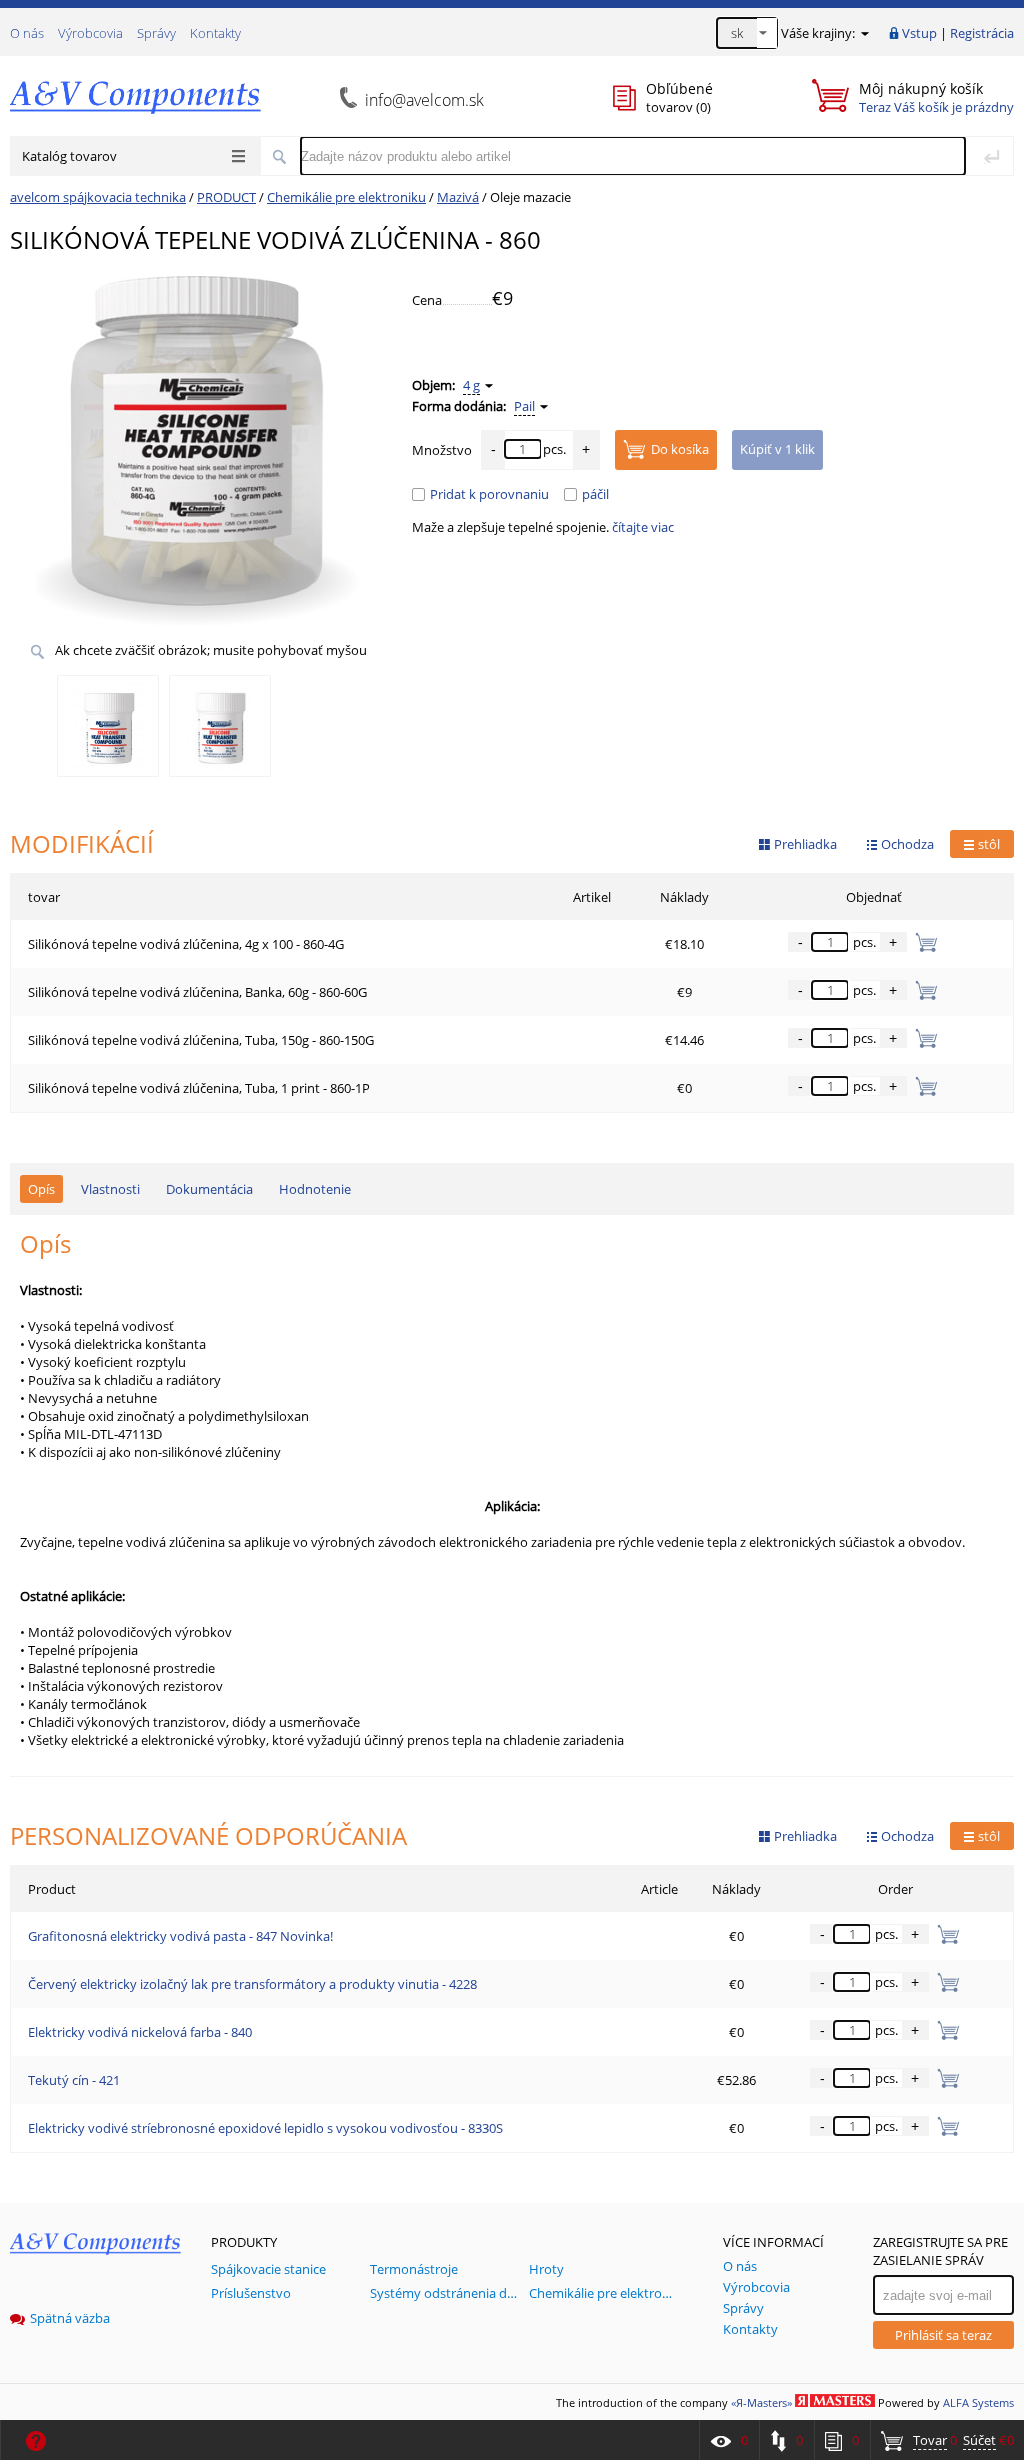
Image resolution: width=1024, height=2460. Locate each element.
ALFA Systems (978, 2402)
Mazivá (458, 197)
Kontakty (215, 33)
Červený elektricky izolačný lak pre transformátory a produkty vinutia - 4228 (252, 1984)
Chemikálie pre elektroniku (346, 197)
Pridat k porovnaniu (489, 494)
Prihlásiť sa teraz (943, 2335)
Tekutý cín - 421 (74, 2080)
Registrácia (982, 33)
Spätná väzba (70, 2318)
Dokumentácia (209, 1189)
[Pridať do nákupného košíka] (922, 942)
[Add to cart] (944, 1934)
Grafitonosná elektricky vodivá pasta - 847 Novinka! (180, 1936)
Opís (41, 1189)
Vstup (919, 33)
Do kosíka (680, 449)
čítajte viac (643, 527)
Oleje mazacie (530, 197)
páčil (595, 494)
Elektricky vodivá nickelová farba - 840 (140, 2032)
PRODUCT (226, 197)
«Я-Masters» (761, 2402)
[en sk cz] (747, 33)
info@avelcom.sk (424, 100)
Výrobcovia (90, 33)
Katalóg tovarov (69, 156)
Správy (156, 33)
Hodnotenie (315, 1189)
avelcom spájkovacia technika (98, 197)
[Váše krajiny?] (863, 33)
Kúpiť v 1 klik (777, 449)
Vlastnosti (110, 1189)
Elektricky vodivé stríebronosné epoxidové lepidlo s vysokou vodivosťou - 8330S (265, 2128)
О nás (27, 33)
